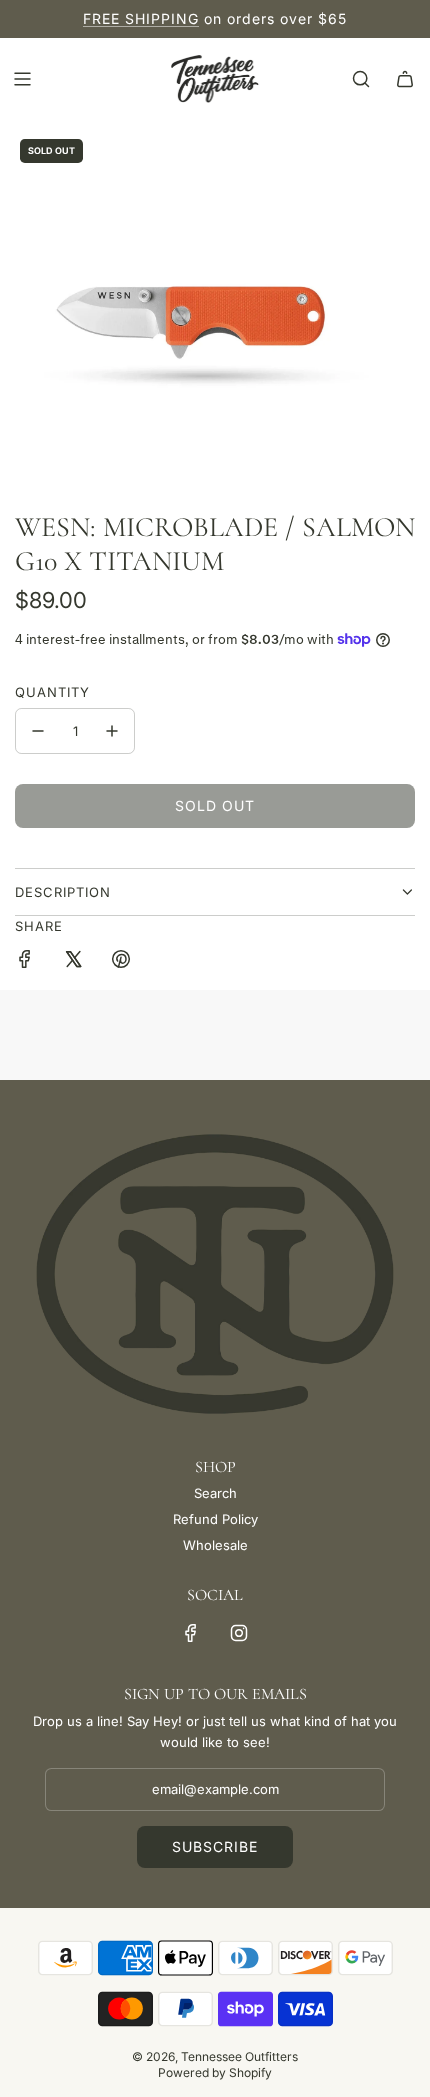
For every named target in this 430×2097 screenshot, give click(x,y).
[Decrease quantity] (38, 731)
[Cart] (405, 79)
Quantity (52, 692)
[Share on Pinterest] (121, 962)
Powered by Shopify (215, 2072)
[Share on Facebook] (25, 962)
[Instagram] (239, 1633)
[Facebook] (191, 1633)
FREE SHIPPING (141, 18)
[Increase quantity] (112, 731)
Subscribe (215, 1846)
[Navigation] (22, 79)
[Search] (361, 79)
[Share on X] (73, 962)
